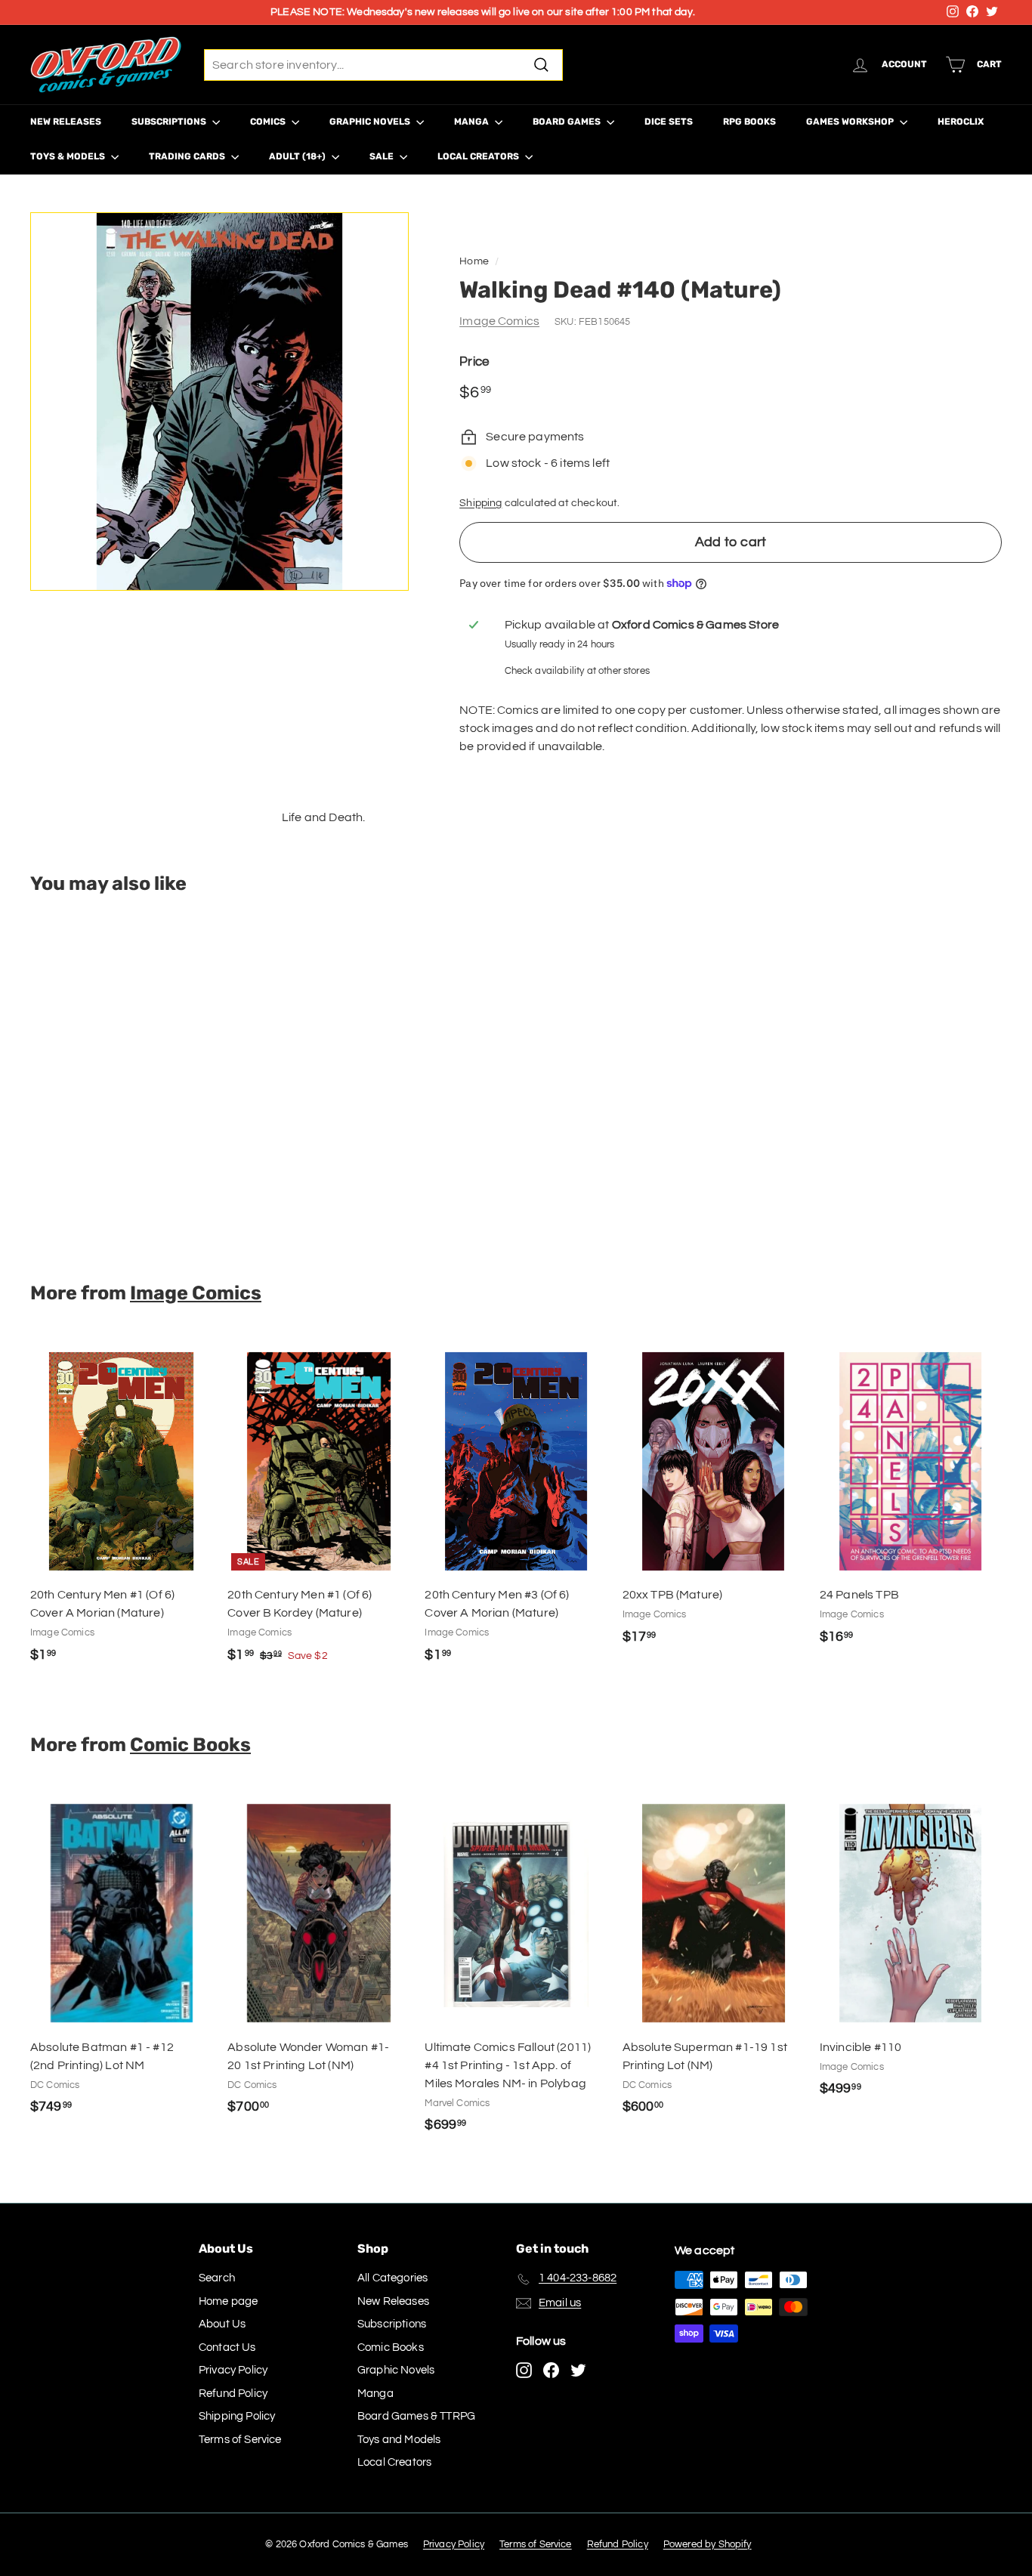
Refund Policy (233, 2394)
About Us (222, 2324)
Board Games (568, 122)
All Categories (392, 2278)
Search (217, 2278)
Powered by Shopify (708, 2544)
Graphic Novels (371, 122)
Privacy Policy (233, 2370)
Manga (473, 122)
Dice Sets (669, 122)
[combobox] (383, 65)
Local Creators (479, 156)
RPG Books (749, 122)
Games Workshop (851, 122)
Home (474, 261)
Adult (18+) (298, 156)
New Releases (66, 122)
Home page (228, 2301)
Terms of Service (240, 2440)
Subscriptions (170, 122)
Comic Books (190, 1744)
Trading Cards (188, 156)
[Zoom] (219, 402)
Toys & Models (69, 156)
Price (474, 362)
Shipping (480, 503)
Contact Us (227, 2347)
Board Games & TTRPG (416, 2416)
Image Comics (499, 321)
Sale (383, 156)
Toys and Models (399, 2440)
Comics (269, 122)
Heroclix (961, 122)
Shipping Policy (237, 2416)
